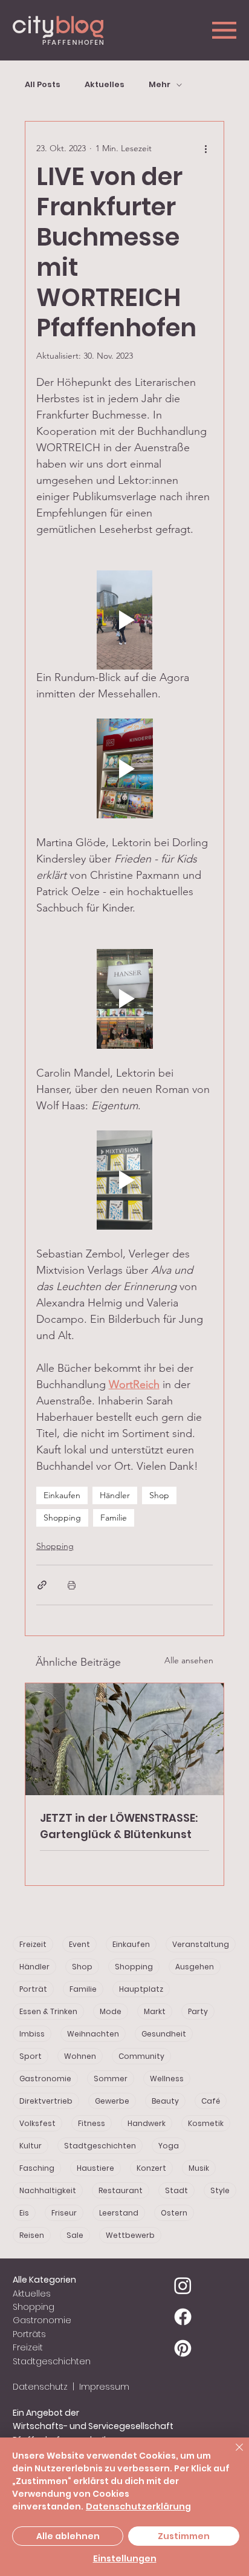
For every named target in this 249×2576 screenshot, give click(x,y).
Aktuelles (105, 85)
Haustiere (95, 2168)
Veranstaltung (201, 1944)
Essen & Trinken (48, 2011)
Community (141, 2056)
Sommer (111, 2079)
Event (79, 1944)
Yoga (169, 2146)
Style (220, 2190)
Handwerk (147, 2123)
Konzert (151, 2168)
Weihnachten (93, 2034)
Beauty (165, 2101)
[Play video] (125, 620)
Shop (159, 1495)
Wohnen (80, 2056)
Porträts (29, 2334)
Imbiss (32, 2034)
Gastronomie (45, 2079)
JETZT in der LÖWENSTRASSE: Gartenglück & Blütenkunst (119, 1826)
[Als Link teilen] (42, 1585)
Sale (75, 2235)
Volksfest (37, 2123)
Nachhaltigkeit (48, 2190)
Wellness (167, 2079)
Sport (31, 2056)
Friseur (64, 2213)
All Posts (43, 85)
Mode (111, 2011)
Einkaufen (62, 1495)
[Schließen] (232, 2454)
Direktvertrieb (46, 2101)
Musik (199, 2168)
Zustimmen (184, 2536)
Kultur (31, 2146)
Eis (24, 2213)
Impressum (103, 2387)
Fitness (92, 2123)
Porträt (33, 1989)
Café (211, 2101)
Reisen (32, 2235)
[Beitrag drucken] (72, 1585)
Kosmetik (206, 2123)
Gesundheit (164, 2034)
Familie (114, 1518)
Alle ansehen (189, 1660)
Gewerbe (112, 2101)
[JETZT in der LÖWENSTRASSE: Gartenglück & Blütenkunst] (125, 1739)
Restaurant (121, 2190)
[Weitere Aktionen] (205, 148)
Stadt (176, 2190)
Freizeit (33, 1944)
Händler (115, 1495)
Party (198, 2011)
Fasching (37, 2168)
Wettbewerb (130, 2235)
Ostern (174, 2213)
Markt (155, 2011)
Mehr (160, 85)
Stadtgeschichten (100, 2146)
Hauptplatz (141, 1989)
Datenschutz (40, 2387)
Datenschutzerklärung (138, 2506)
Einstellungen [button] (125, 2558)
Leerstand (119, 2213)
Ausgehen (195, 1967)
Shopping (62, 1518)
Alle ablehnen (68, 2536)
